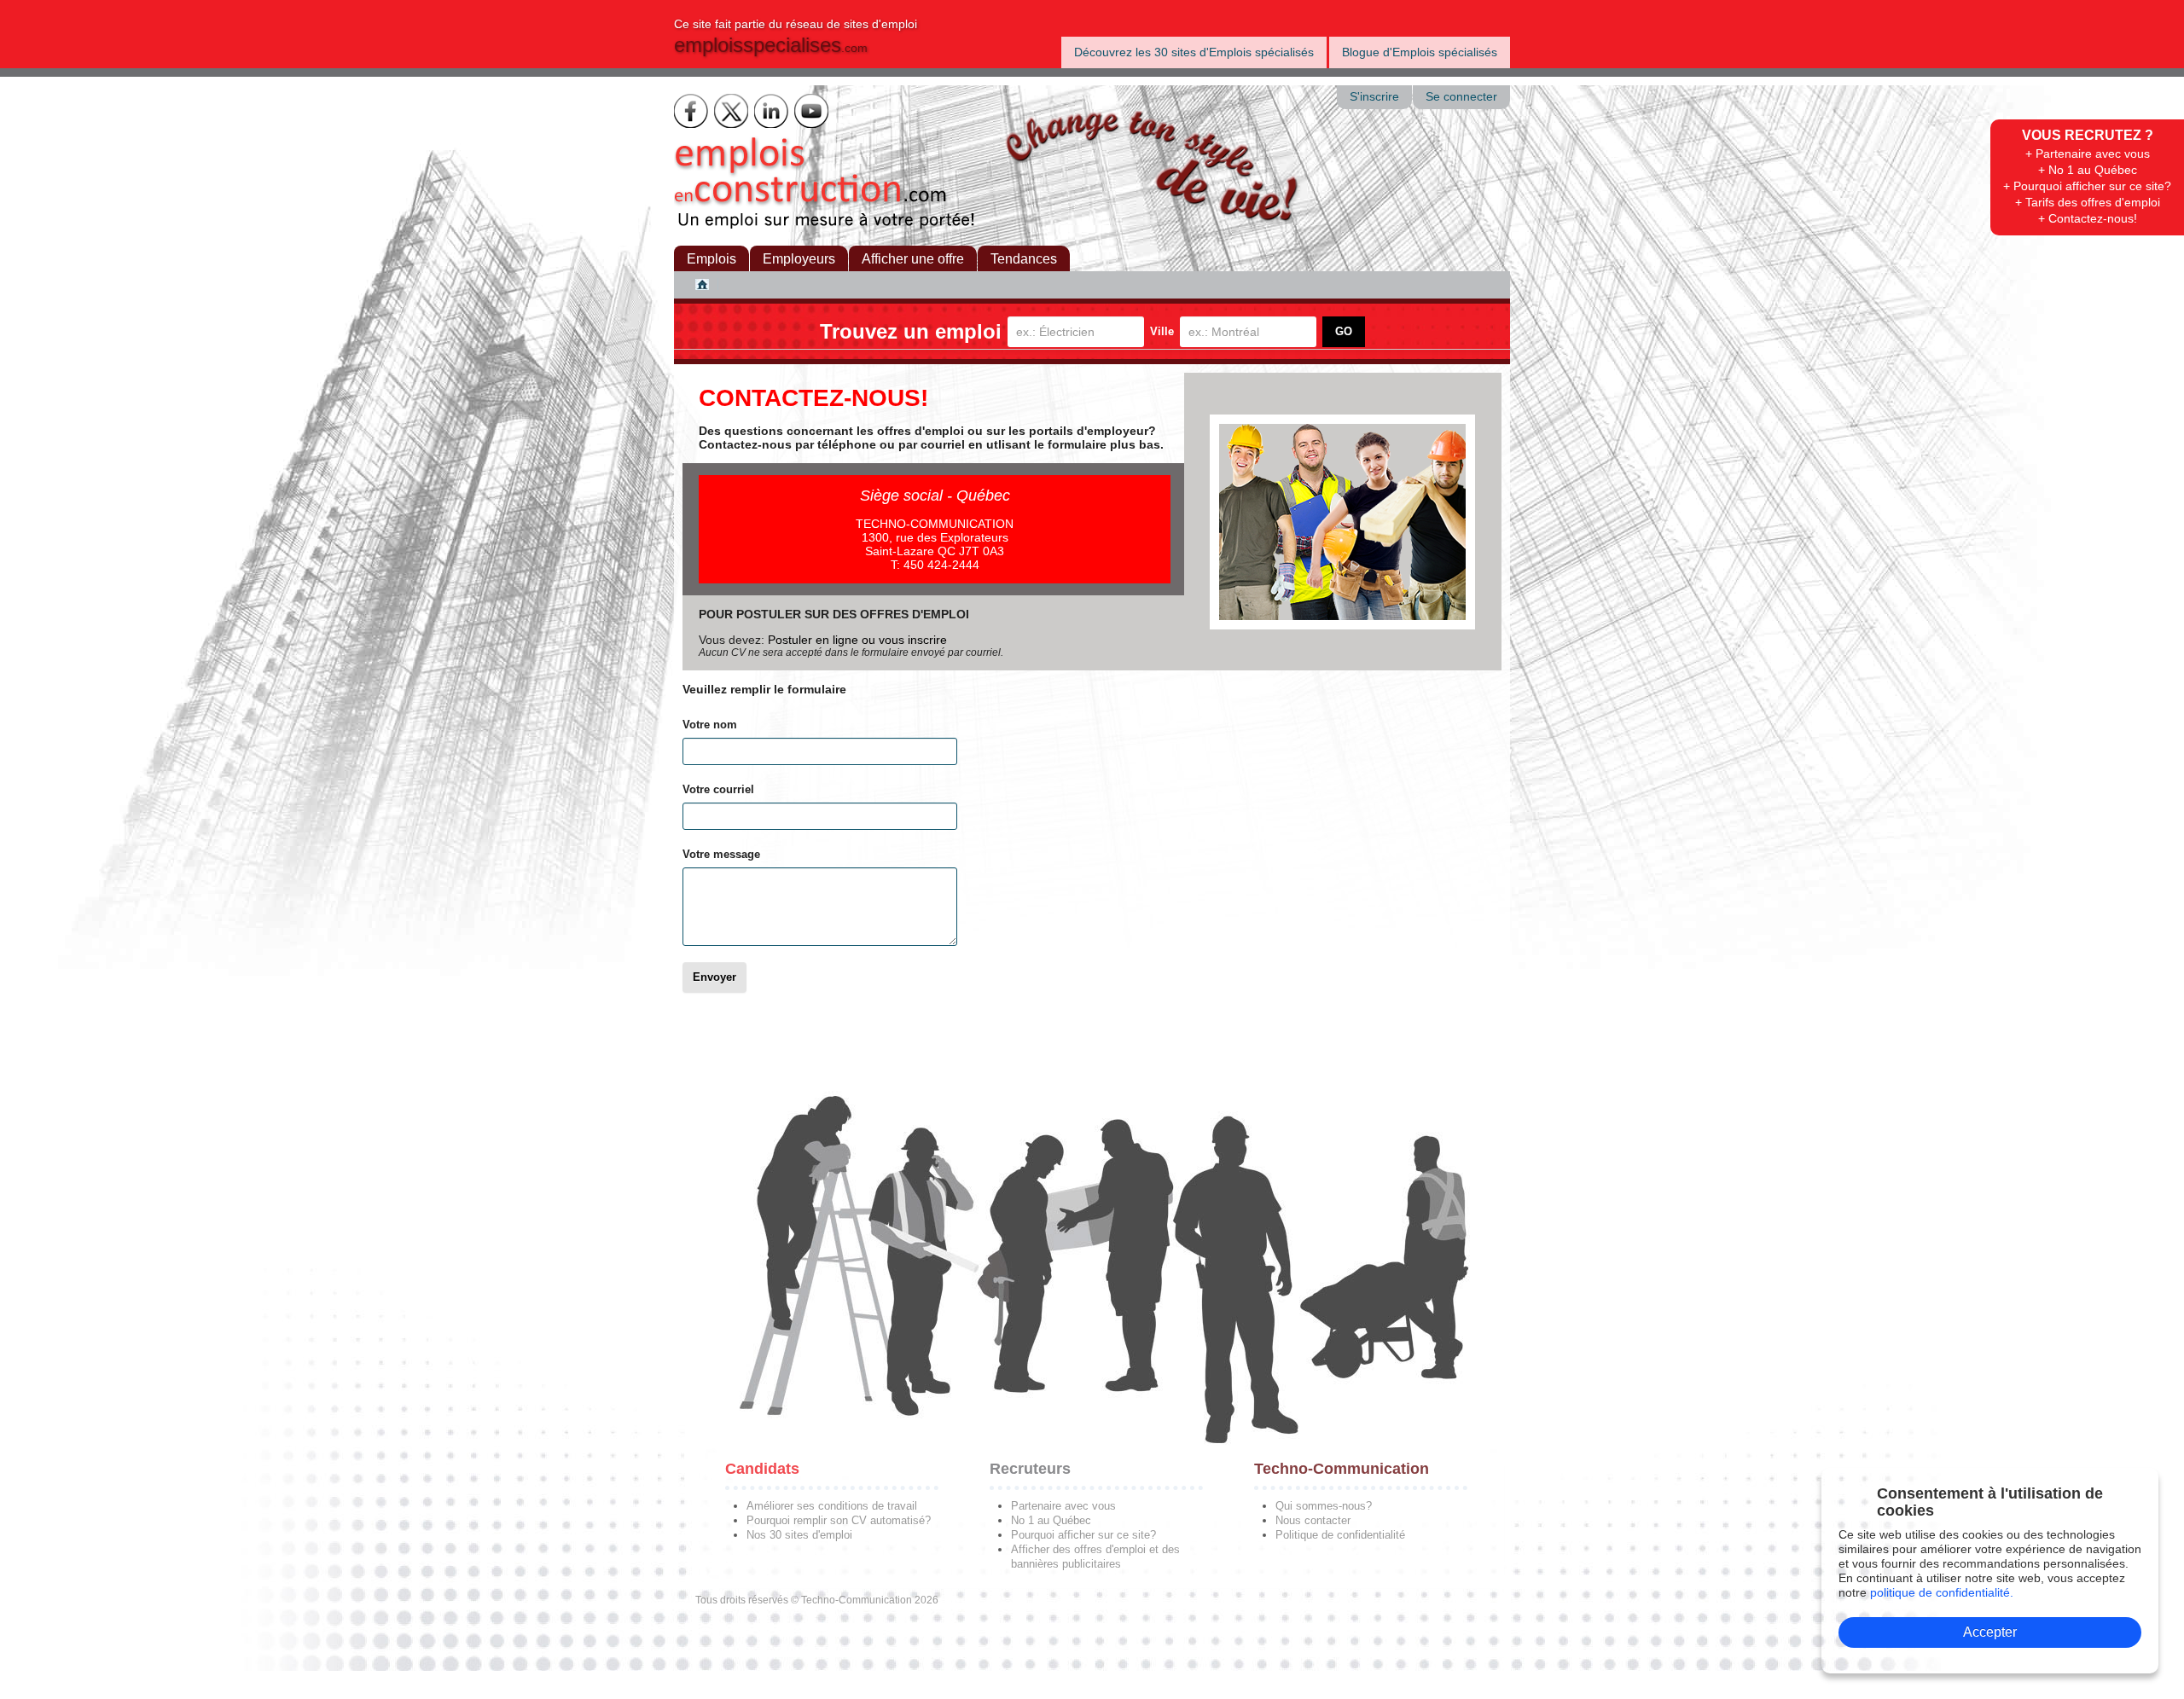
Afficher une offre (913, 259)
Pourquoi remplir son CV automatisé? (839, 1520)
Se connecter (1461, 97)
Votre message (721, 854)
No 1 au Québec (1051, 1520)
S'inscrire (1374, 97)
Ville (1162, 331)
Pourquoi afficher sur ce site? (1083, 1535)
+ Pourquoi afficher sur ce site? (2087, 186)
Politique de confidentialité (1340, 1535)
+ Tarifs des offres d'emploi (2088, 202)
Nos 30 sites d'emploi (799, 1535)
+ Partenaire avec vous (2088, 154)
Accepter (1990, 1632)
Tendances (1024, 259)
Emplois (712, 259)
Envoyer (714, 977)
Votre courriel (718, 789)
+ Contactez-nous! (2088, 218)
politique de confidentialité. (1942, 1592)
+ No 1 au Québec (2088, 170)
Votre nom (710, 725)
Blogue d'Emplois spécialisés (1420, 52)
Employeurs (799, 259)
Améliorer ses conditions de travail (832, 1506)
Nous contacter (1313, 1520)
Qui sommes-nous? (1324, 1506)
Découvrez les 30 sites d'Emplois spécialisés (1194, 52)
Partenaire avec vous (1063, 1506)
